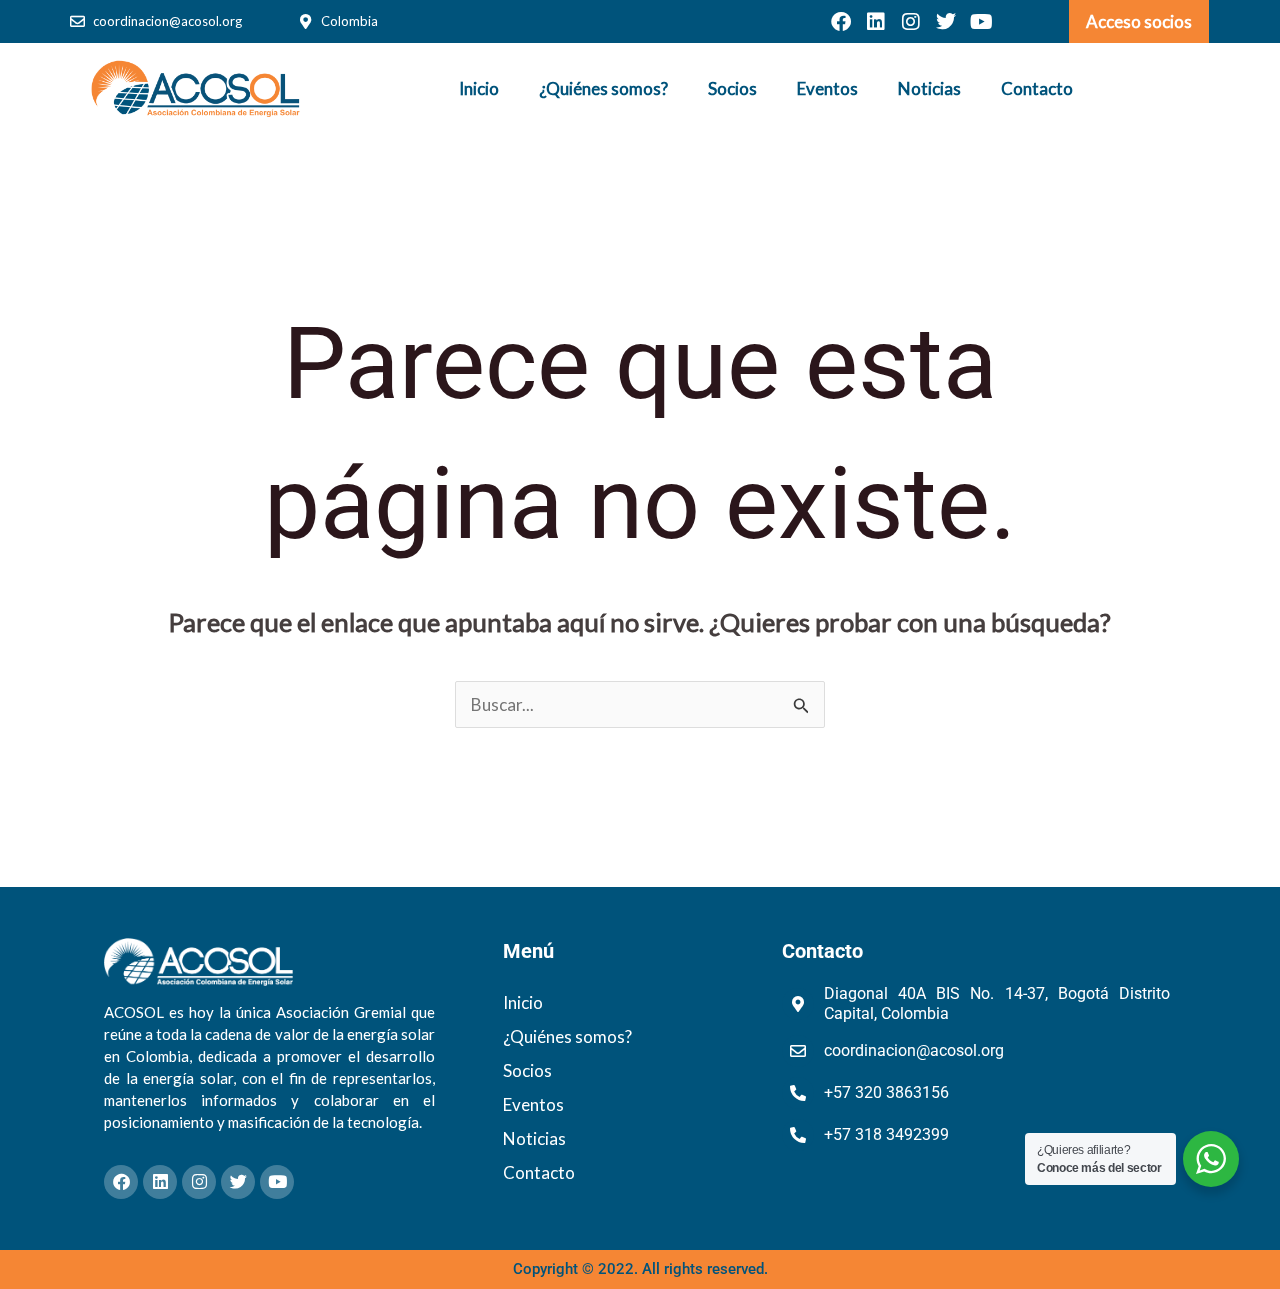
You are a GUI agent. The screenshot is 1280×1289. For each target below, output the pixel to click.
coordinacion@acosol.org (167, 21)
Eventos (827, 88)
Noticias (929, 88)
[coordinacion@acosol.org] (77, 21)
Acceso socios (1139, 21)
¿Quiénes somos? (603, 88)
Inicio (479, 88)
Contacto (1037, 88)
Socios (732, 88)
